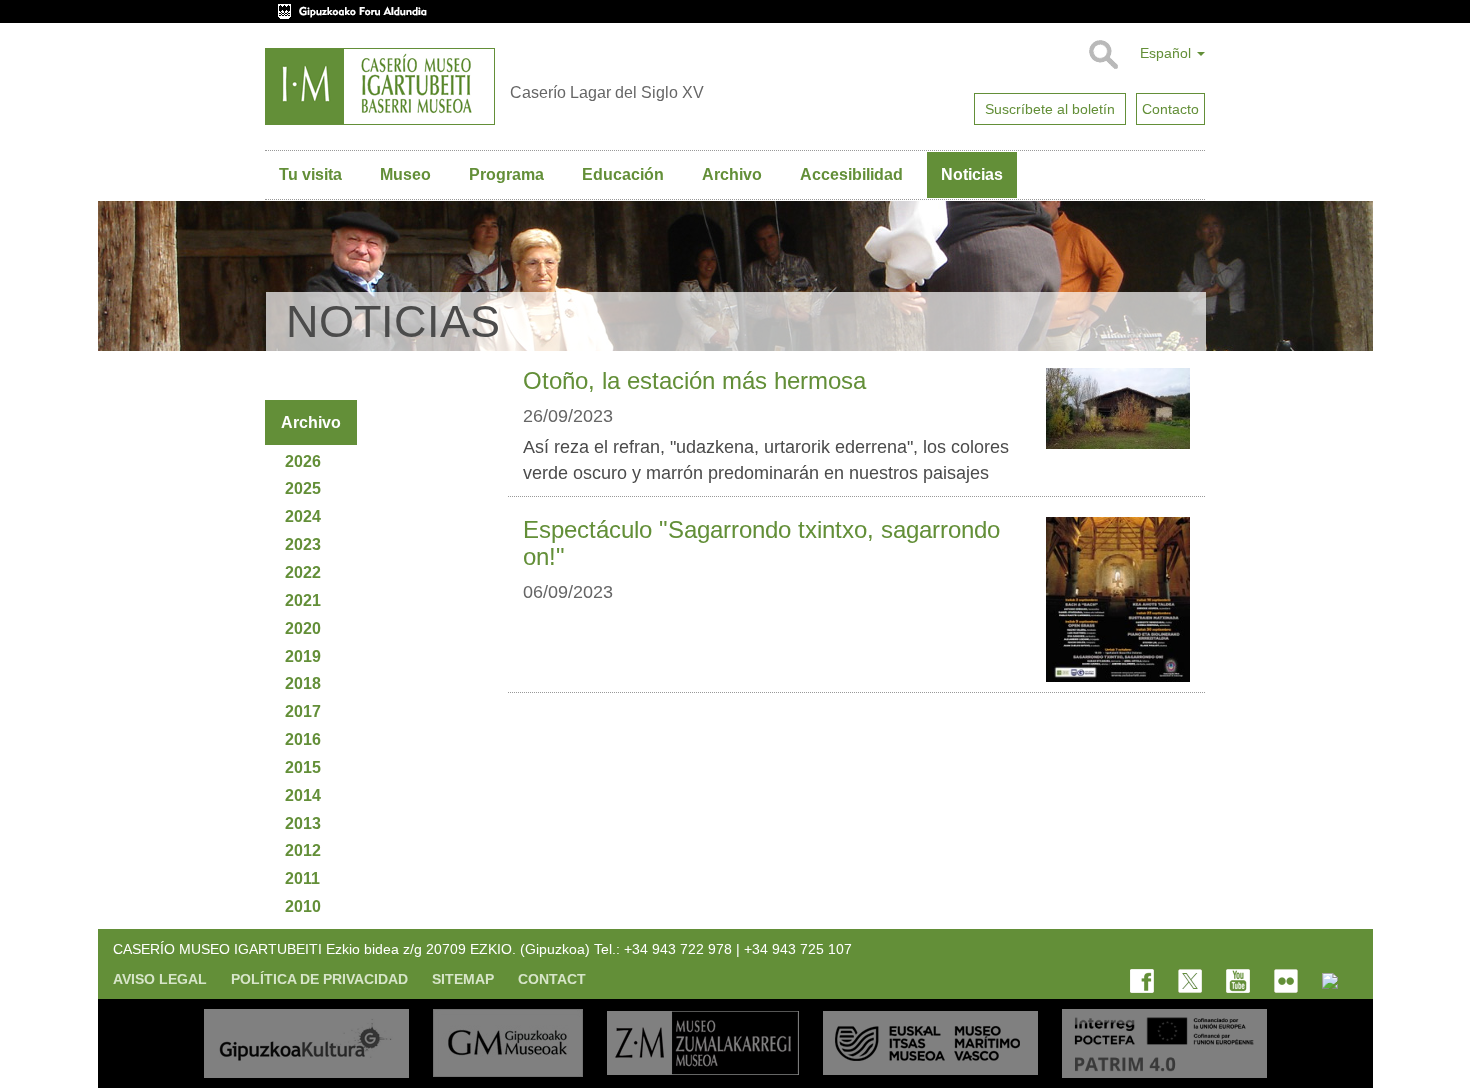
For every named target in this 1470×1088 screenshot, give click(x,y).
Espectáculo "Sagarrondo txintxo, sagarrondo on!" (761, 542)
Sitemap (463, 979)
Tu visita (310, 174)
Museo (405, 174)
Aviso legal (160, 979)
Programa (506, 174)
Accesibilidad (851, 174)
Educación (623, 174)
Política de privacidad (319, 979)
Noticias (972, 174)
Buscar (1102, 55)
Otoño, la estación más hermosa (694, 380)
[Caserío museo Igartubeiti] (380, 86)
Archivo (732, 174)
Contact (552, 979)
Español (1167, 53)
